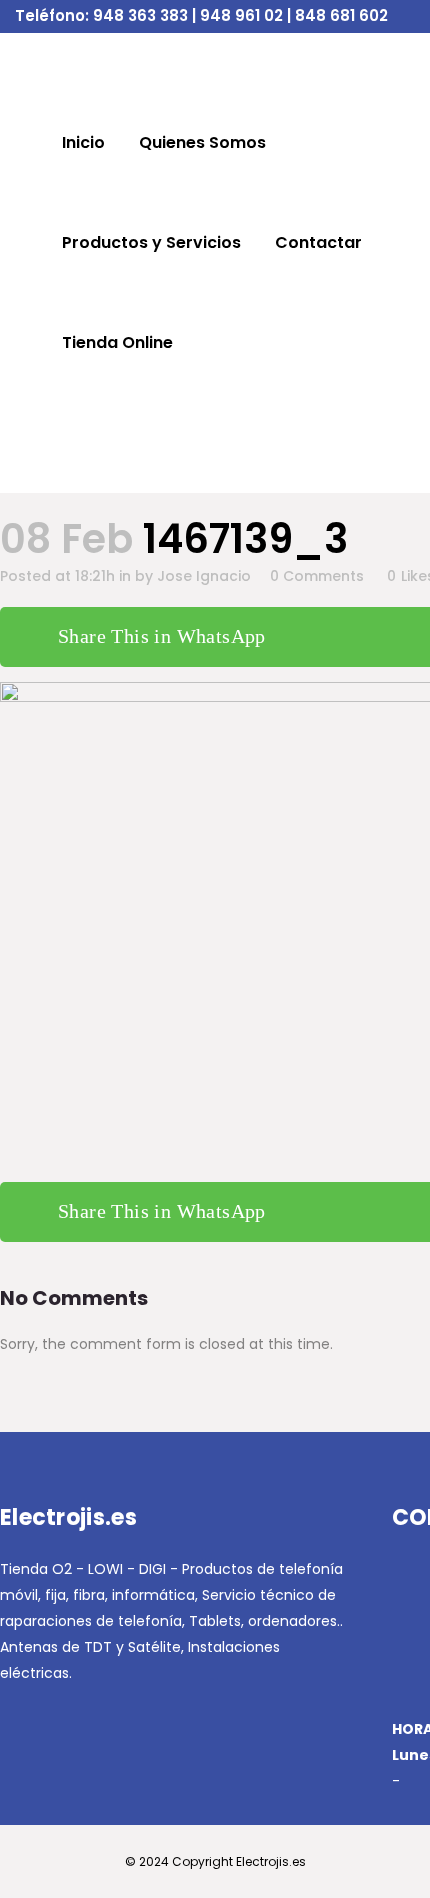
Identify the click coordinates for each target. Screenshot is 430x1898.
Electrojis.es (271, 1861)
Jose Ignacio (204, 576)
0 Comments (317, 576)
